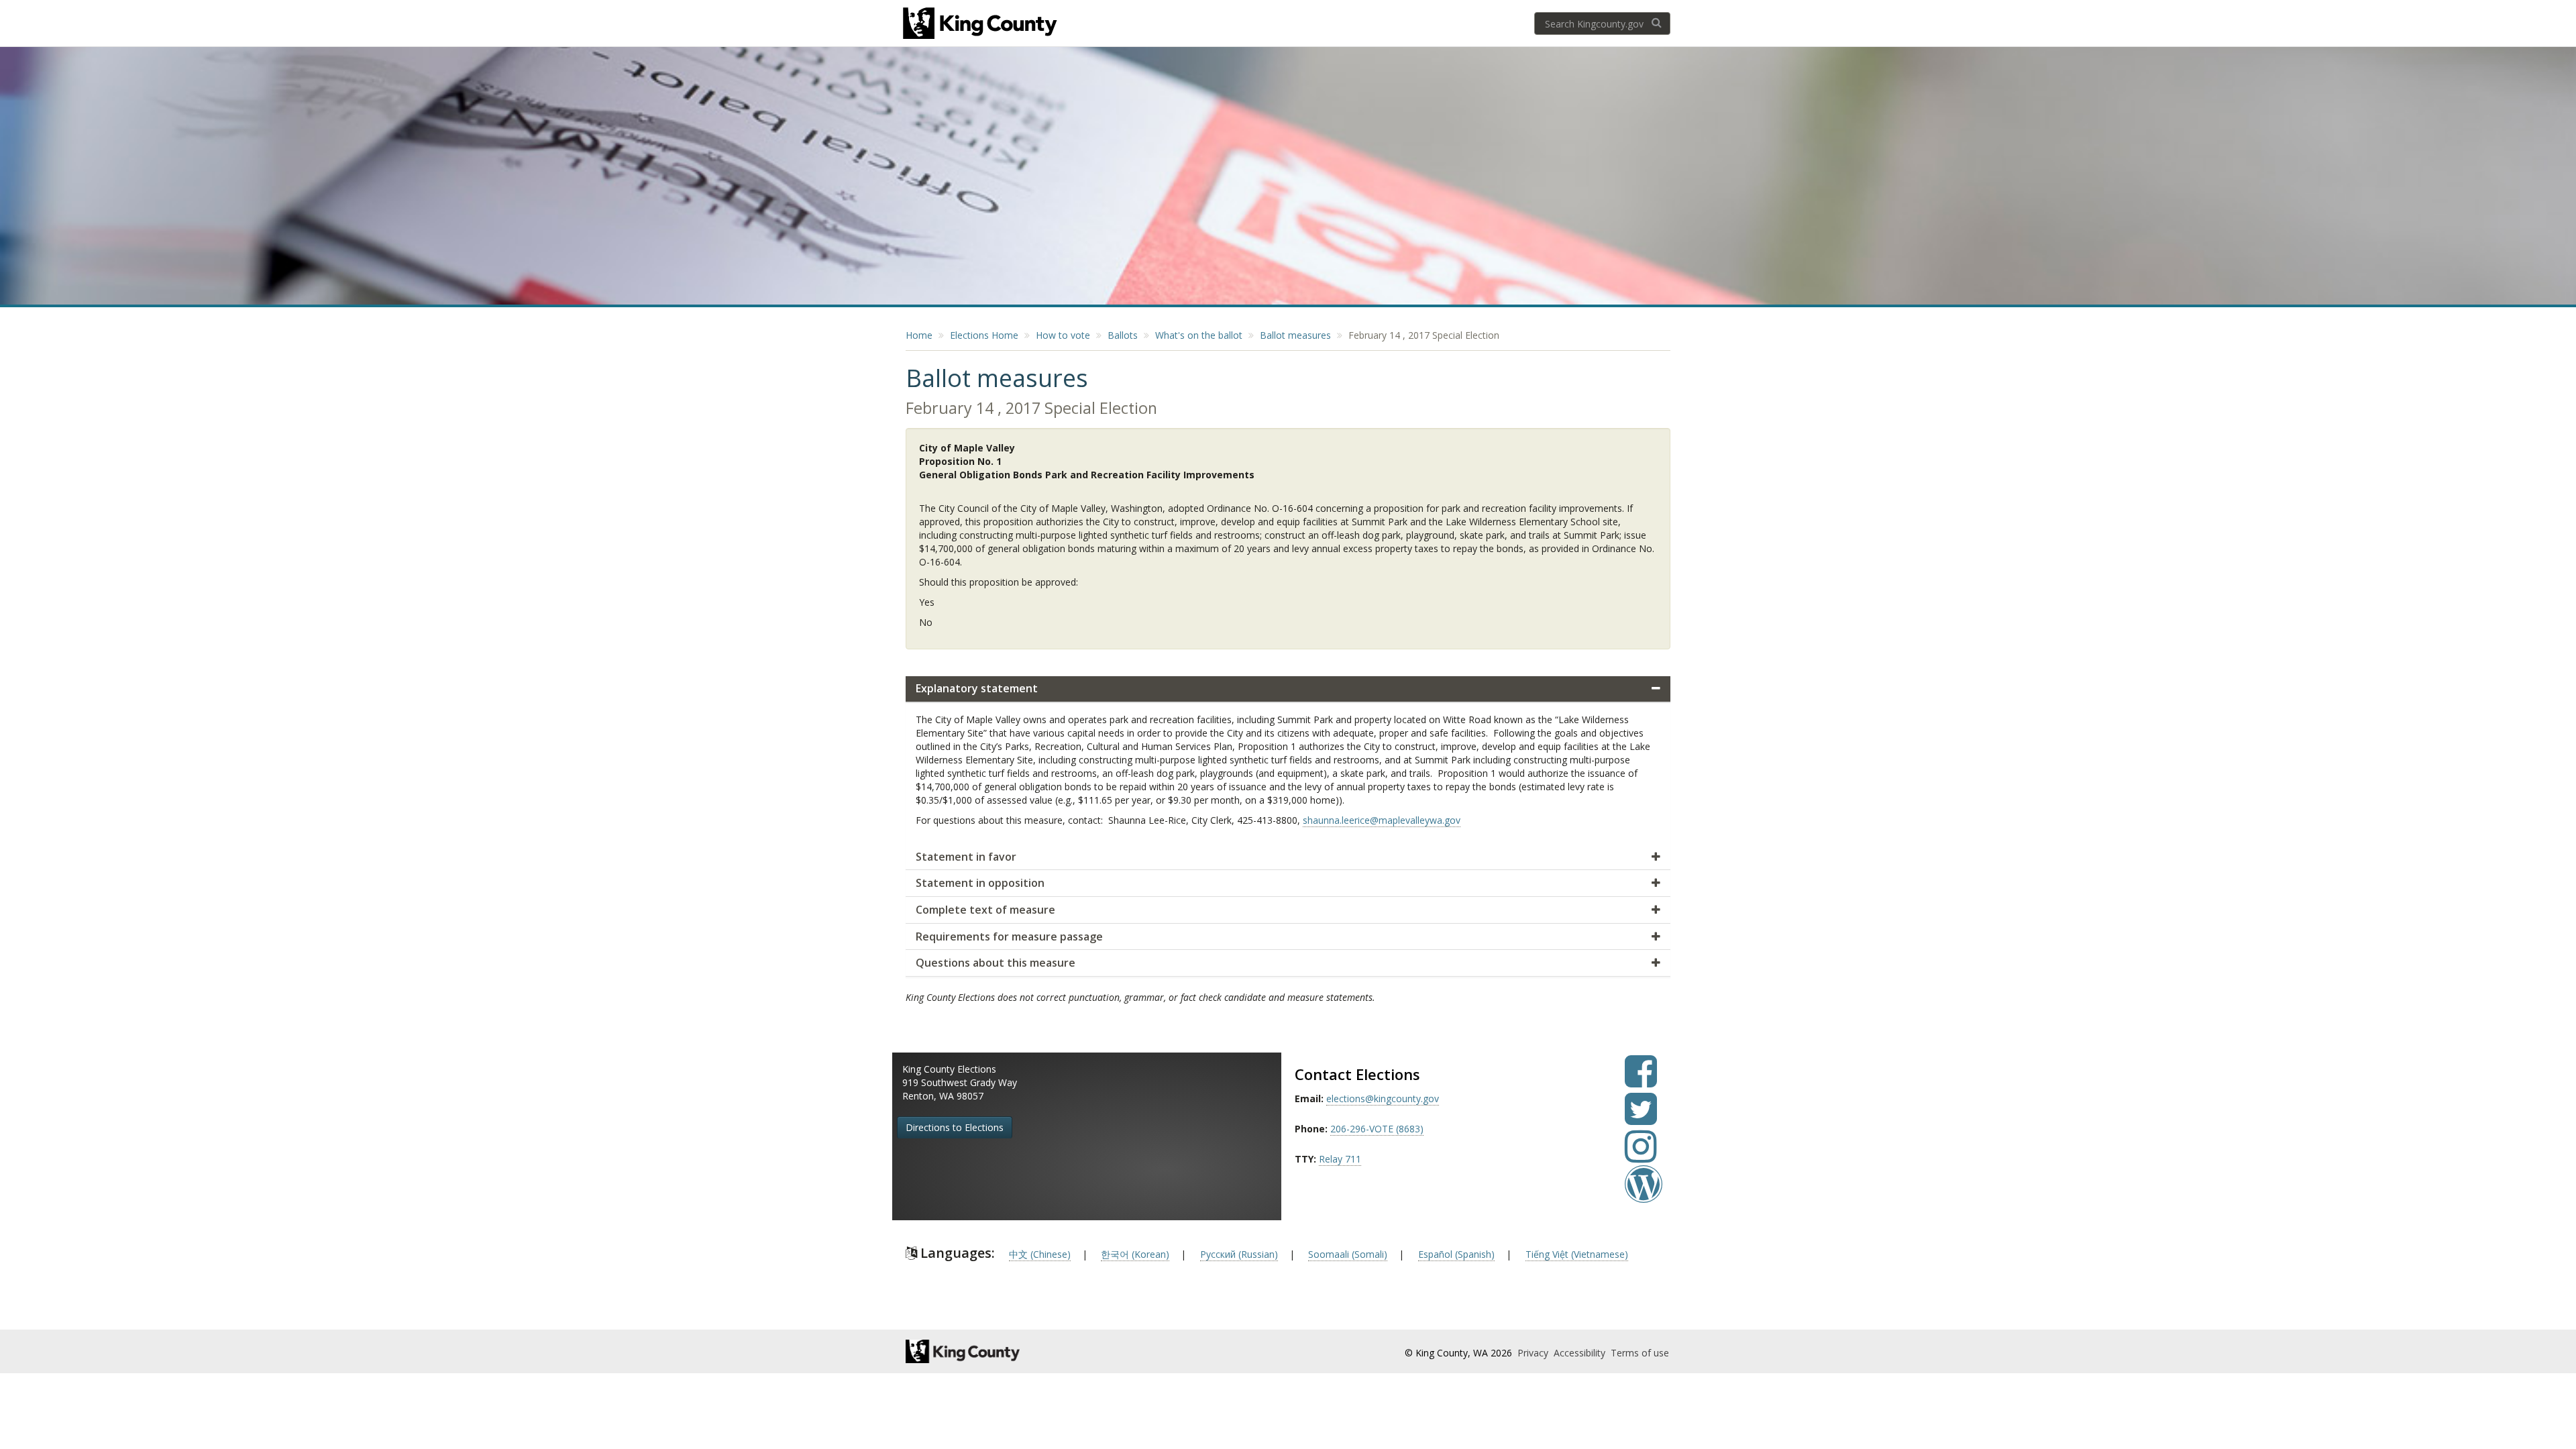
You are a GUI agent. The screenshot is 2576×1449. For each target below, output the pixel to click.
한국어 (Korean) (1135, 1254)
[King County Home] (1024, 1351)
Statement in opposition (980, 883)
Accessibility (1581, 1353)
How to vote (1063, 335)
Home (919, 335)
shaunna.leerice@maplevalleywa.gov (1382, 820)
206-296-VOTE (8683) (1377, 1129)
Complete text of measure (985, 910)
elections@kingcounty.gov (1383, 1098)
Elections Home (984, 335)
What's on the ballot (1199, 335)
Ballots (1123, 335)
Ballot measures (1295, 335)
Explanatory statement (977, 688)
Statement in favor (966, 857)
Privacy (1534, 1353)
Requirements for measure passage (1009, 936)
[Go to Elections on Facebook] (1641, 1081)
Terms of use (1640, 1353)
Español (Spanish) (1456, 1254)
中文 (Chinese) (1040, 1254)
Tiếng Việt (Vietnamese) (1577, 1254)
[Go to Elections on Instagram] (1641, 1156)
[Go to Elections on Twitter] (1641, 1119)
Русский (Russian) (1239, 1254)
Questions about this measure (996, 963)
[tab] (1288, 689)
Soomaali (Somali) (1348, 1254)
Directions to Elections (955, 1127)
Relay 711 (1340, 1159)
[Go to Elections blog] (1644, 1194)
